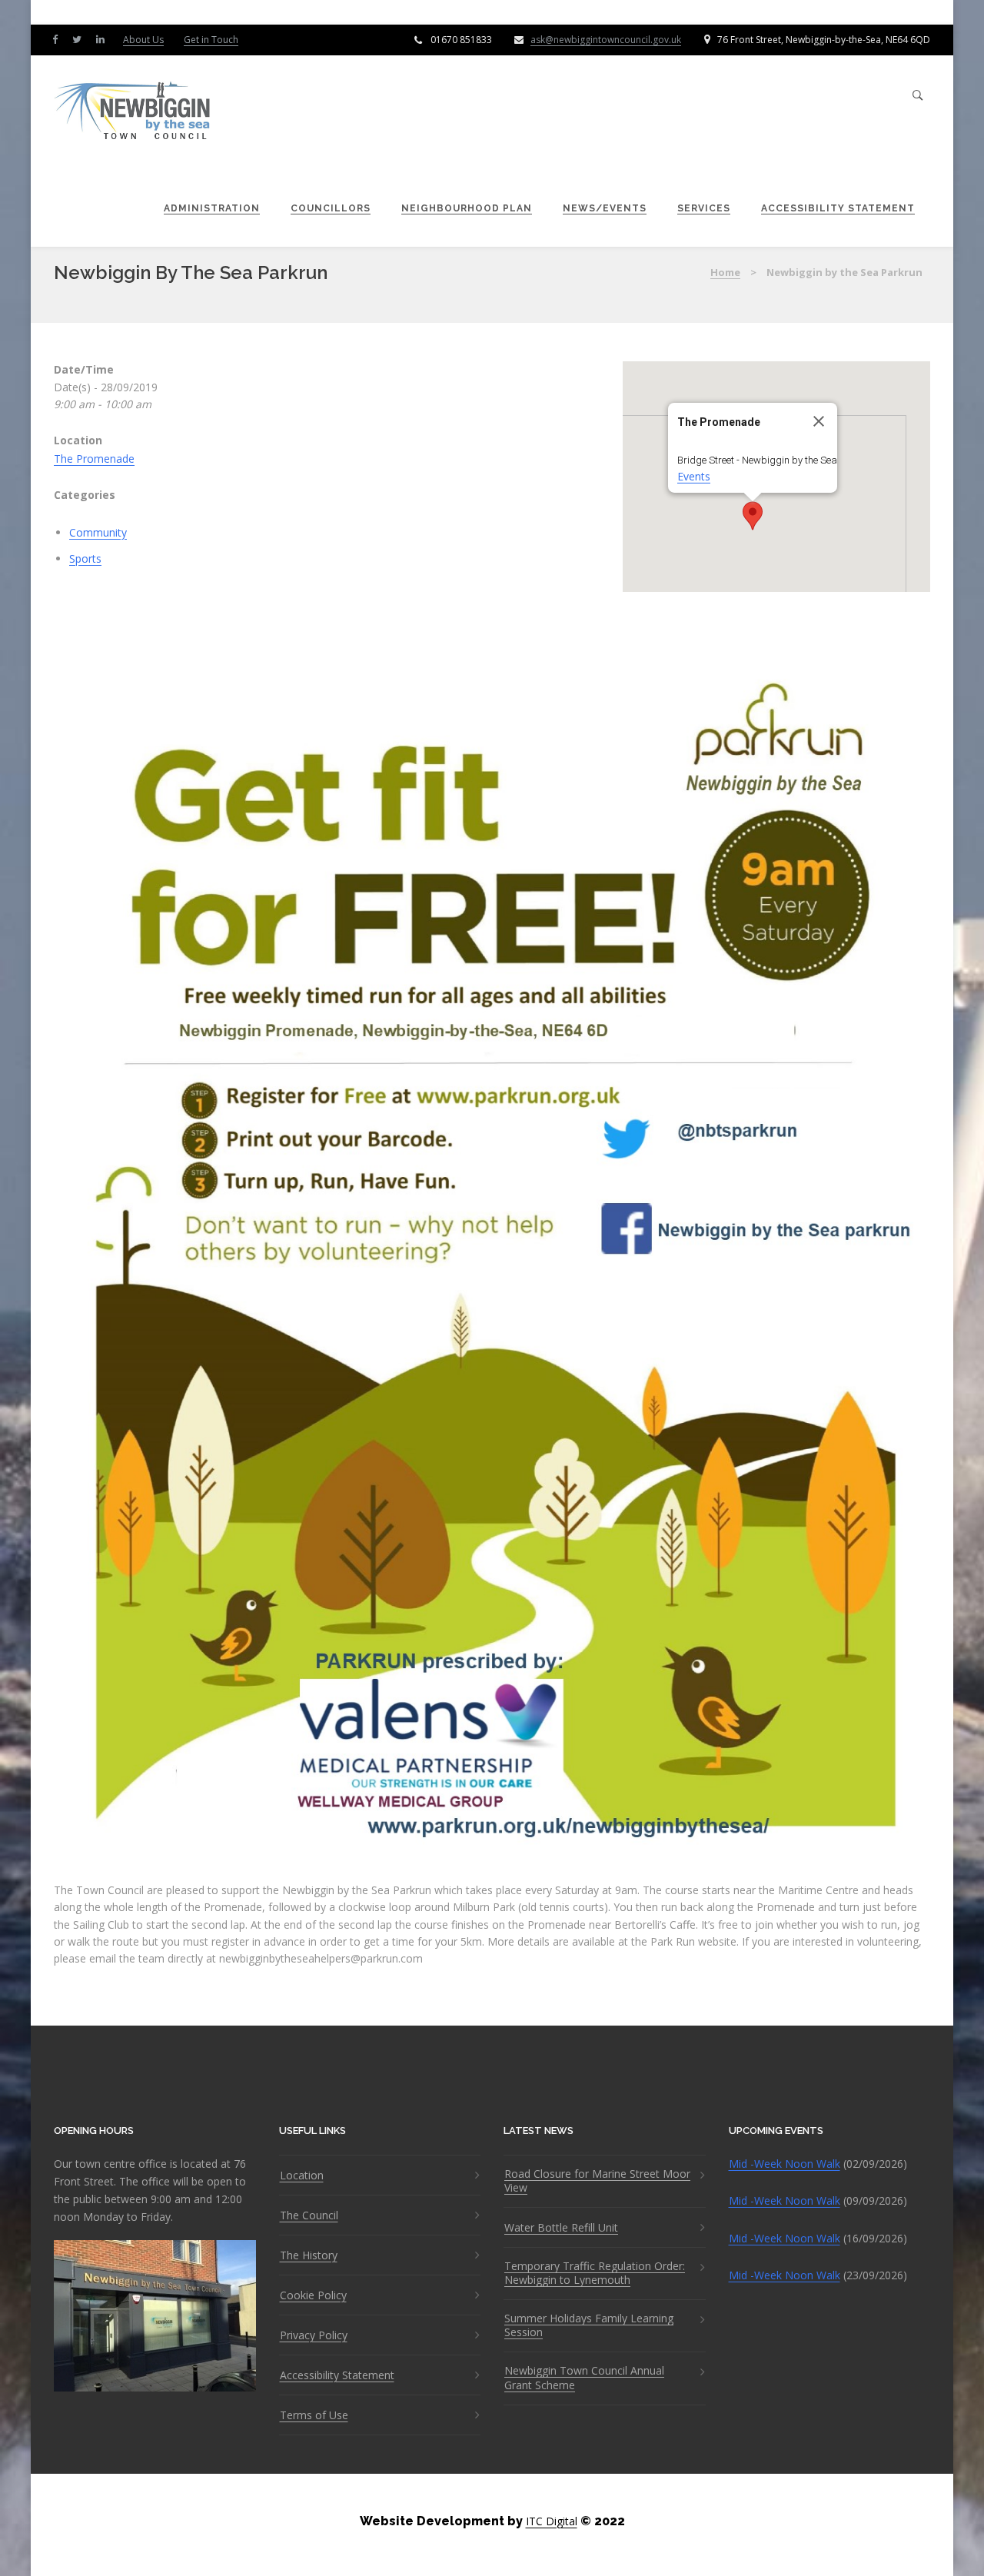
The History (309, 2255)
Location (302, 2175)
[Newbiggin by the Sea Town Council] (133, 112)
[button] (753, 516)
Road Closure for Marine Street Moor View (597, 2181)
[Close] (819, 421)
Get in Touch (211, 40)
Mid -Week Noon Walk (785, 2164)
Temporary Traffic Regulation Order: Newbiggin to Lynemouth (595, 2273)
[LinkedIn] (104, 39)
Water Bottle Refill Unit (561, 2228)
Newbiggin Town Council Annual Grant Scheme (584, 2378)
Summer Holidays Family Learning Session (589, 2325)
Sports (85, 558)
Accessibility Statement (838, 208)
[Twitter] (80, 39)
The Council (309, 2215)
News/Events (605, 208)
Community (98, 532)
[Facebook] (58, 39)
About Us (143, 40)
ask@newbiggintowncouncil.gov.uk (606, 40)
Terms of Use (314, 2415)
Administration (212, 208)
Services (704, 208)
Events (694, 476)
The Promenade (94, 459)
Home (725, 272)
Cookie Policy (313, 2295)
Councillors (331, 208)
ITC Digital (552, 2521)
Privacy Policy (314, 2335)
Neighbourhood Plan (467, 208)
